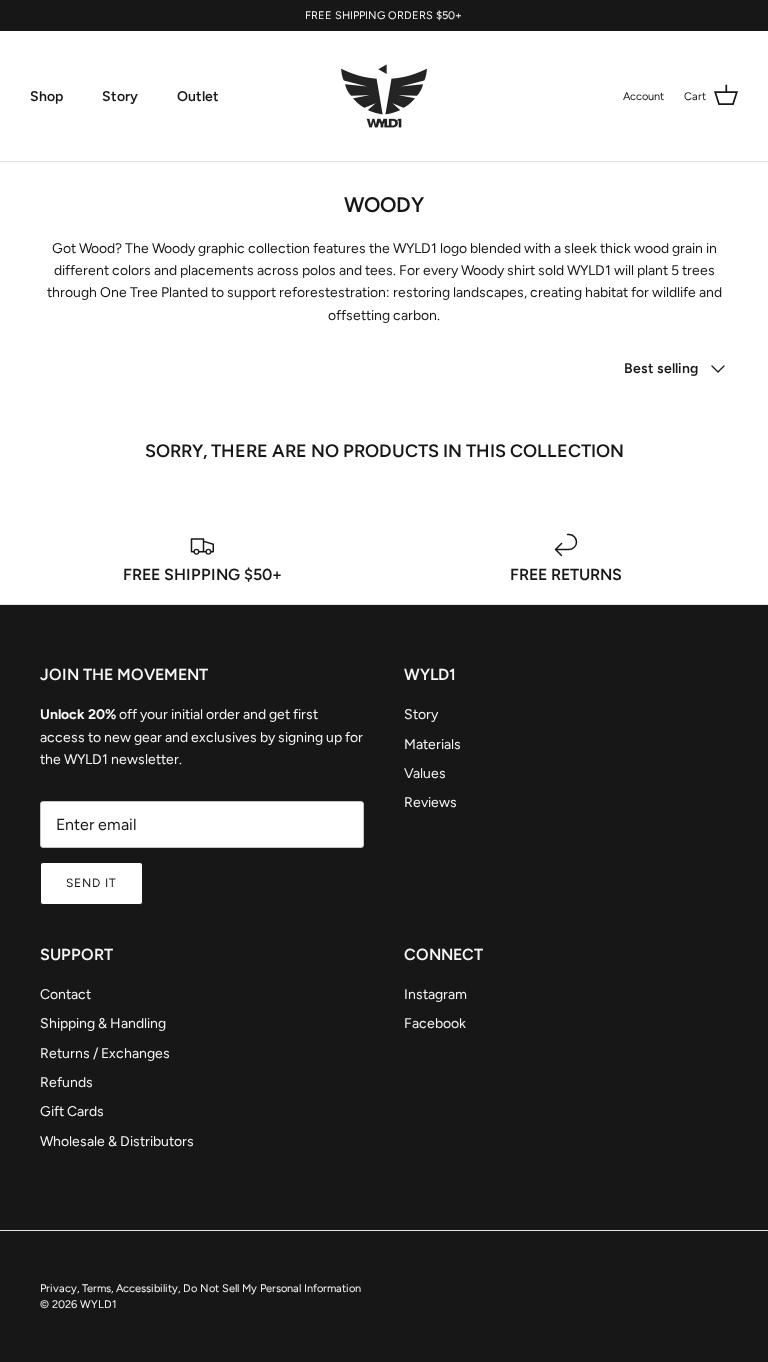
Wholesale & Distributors (117, 1141)
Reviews (430, 802)
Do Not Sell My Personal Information (272, 1288)
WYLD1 (98, 1304)
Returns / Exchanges (105, 1053)
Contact (65, 994)
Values (425, 773)
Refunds (66, 1082)
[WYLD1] (384, 96)
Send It (91, 883)
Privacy (58, 1288)
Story (120, 96)
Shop (46, 96)
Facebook (435, 1023)
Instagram (435, 994)
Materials (432, 744)
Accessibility (147, 1288)
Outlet (198, 96)
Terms (96, 1288)
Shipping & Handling (103, 1023)
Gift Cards (72, 1111)
